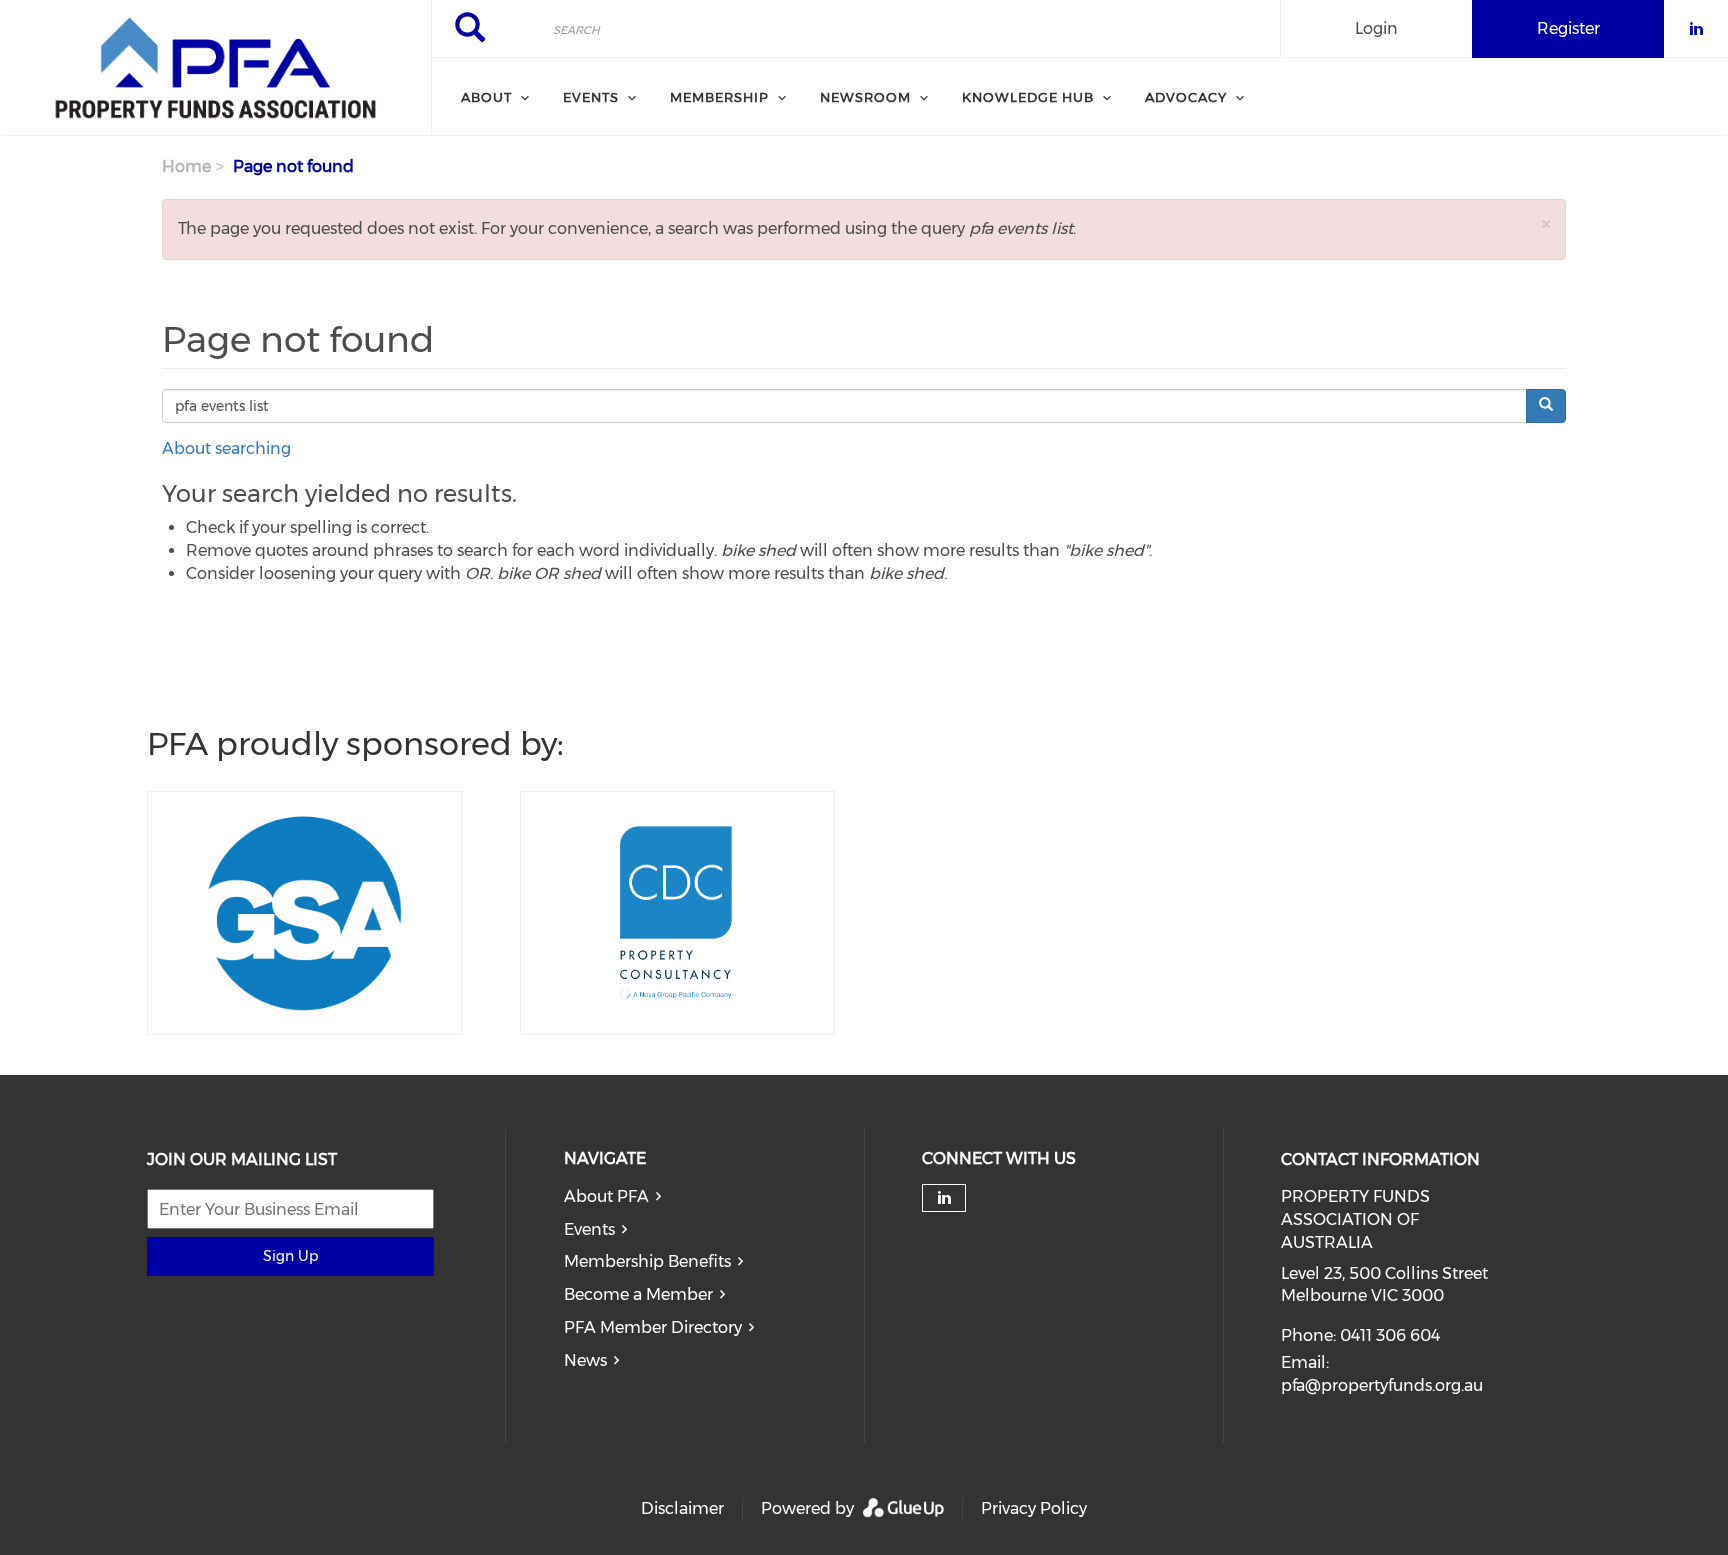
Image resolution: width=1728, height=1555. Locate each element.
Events (589, 1229)
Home (186, 166)
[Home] (215, 68)
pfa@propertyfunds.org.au (1382, 1385)
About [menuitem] (486, 97)
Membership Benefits (647, 1261)
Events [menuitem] (591, 97)
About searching (226, 448)
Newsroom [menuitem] (865, 97)
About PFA (606, 1196)
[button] (1546, 223)
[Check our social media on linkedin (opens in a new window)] (944, 1198)
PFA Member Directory (653, 1327)
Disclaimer (682, 1508)
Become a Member (638, 1294)
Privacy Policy (1034, 1508)
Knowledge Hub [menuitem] (1028, 97)
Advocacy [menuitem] (1186, 97)
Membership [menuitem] (719, 97)
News (585, 1360)
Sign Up (290, 1256)
